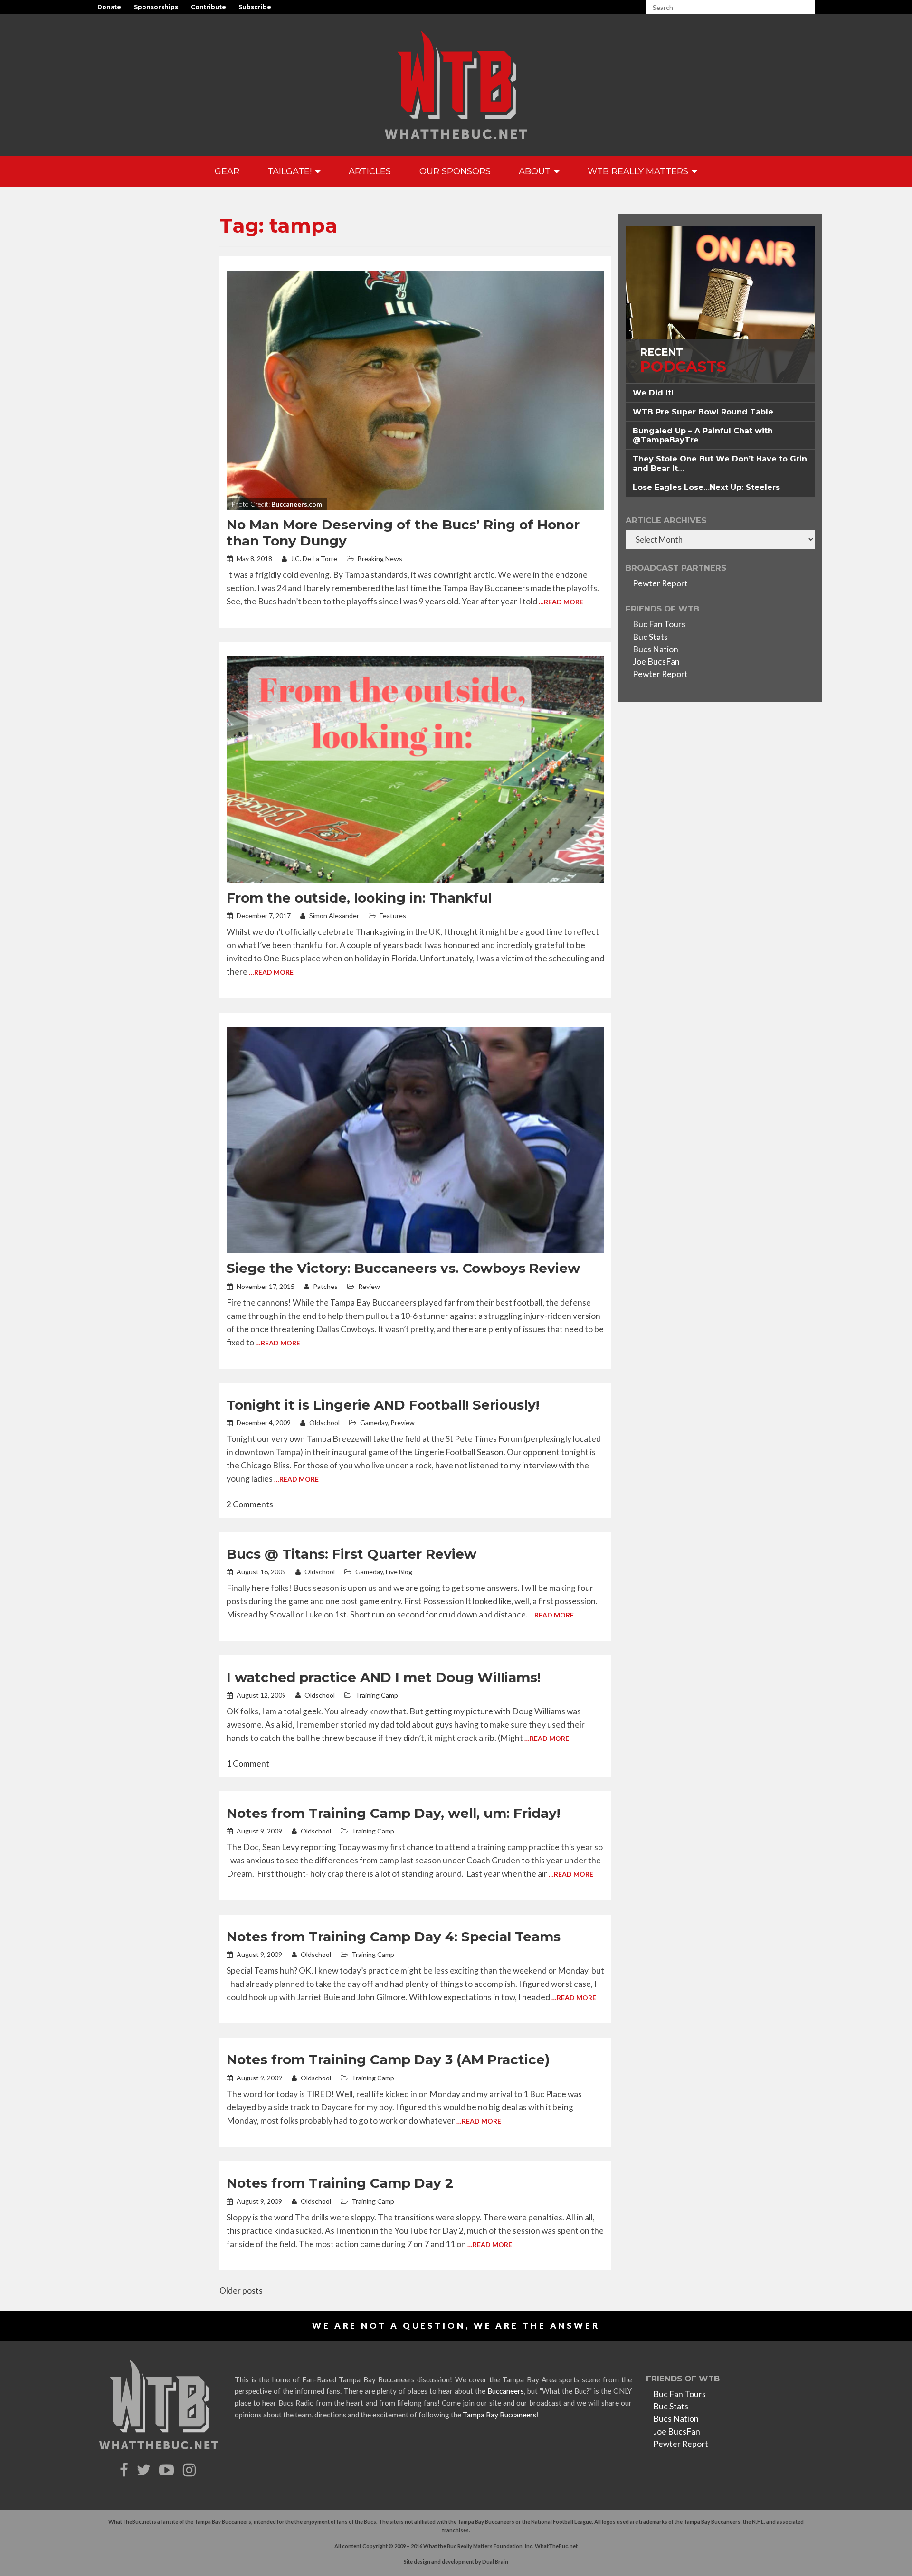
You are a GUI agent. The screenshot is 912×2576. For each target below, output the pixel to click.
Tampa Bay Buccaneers (499, 2415)
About (536, 171)
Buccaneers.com (297, 504)
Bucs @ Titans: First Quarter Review (351, 1554)
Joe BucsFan (656, 662)
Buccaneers (506, 2391)
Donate (109, 7)
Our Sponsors (455, 171)
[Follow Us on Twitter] (145, 2470)
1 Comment (248, 1763)
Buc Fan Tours (659, 624)
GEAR (227, 171)
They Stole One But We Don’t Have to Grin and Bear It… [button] (720, 463)
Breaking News (380, 559)
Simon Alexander (333, 916)
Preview (403, 1423)
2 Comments (250, 1504)
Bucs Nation (655, 649)
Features (393, 916)
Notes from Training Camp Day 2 (340, 2183)
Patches (325, 1286)
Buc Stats (650, 637)
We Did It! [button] (653, 393)
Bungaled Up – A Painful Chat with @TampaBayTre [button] (703, 435)
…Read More (561, 602)
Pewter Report (660, 583)
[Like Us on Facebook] (125, 2470)
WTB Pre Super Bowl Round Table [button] (703, 412)
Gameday (374, 1423)
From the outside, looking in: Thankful (359, 898)
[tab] (720, 393)
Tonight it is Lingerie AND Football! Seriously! (383, 1405)
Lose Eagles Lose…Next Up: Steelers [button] (706, 487)
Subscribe (255, 7)
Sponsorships (156, 7)
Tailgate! (291, 171)
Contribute (209, 7)
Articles (370, 171)
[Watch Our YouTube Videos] (168, 2470)
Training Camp (377, 1695)
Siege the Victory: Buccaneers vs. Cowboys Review (403, 1268)
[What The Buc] (456, 85)
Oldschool (324, 1423)
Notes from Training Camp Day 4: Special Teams (394, 1937)
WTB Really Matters (639, 171)
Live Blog (399, 1572)
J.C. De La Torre (313, 559)
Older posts (241, 2290)
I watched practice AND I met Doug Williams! (384, 1677)
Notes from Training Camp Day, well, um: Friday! (393, 1813)
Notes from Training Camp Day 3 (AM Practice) (388, 2059)
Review (369, 1286)
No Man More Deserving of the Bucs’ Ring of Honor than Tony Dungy (403, 533)
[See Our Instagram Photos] (190, 2470)
